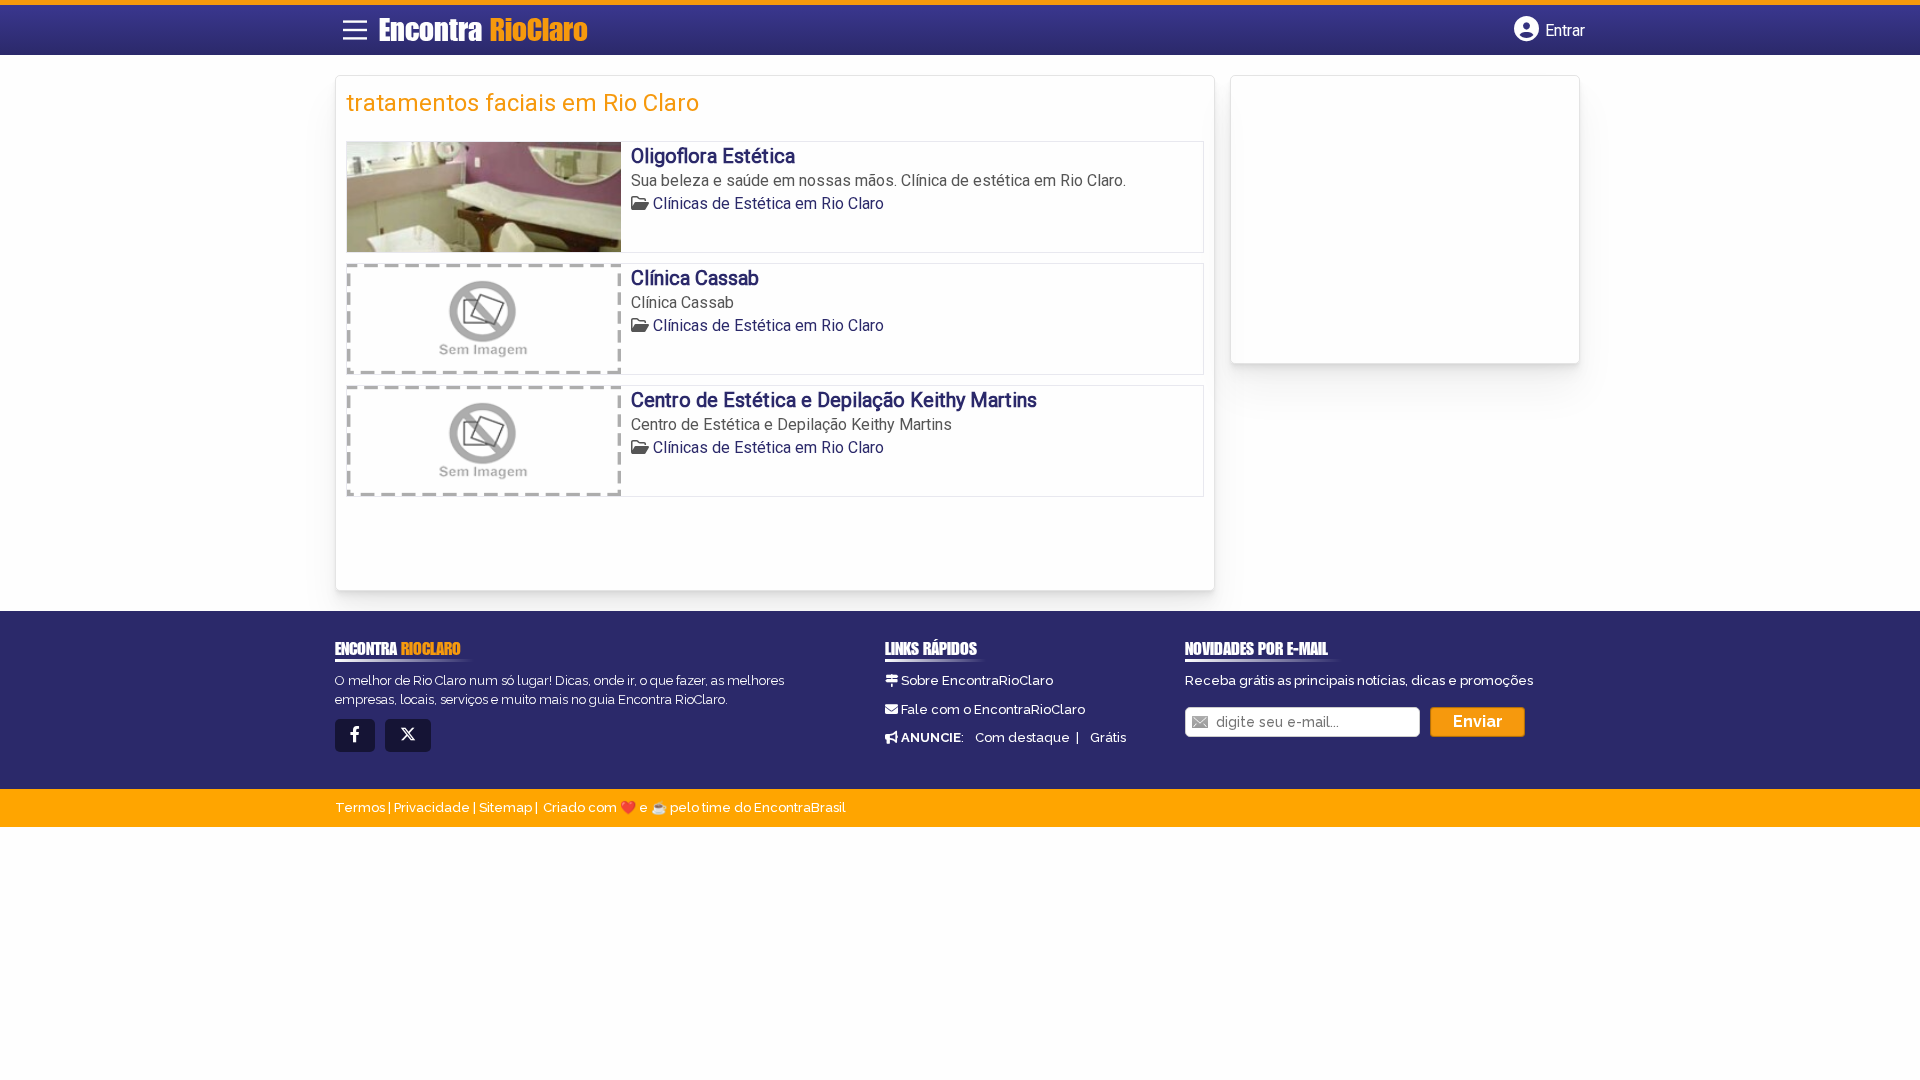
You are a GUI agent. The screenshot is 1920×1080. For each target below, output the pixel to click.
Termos (360, 807)
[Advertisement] (1391, 221)
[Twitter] (408, 735)
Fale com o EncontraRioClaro (993, 709)
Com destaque (1022, 737)
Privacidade (432, 807)
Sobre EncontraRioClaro (977, 680)
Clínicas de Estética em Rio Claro (768, 203)
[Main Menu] (355, 30)
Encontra (483, 29)
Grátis (1108, 737)
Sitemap (505, 807)
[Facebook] (355, 735)
